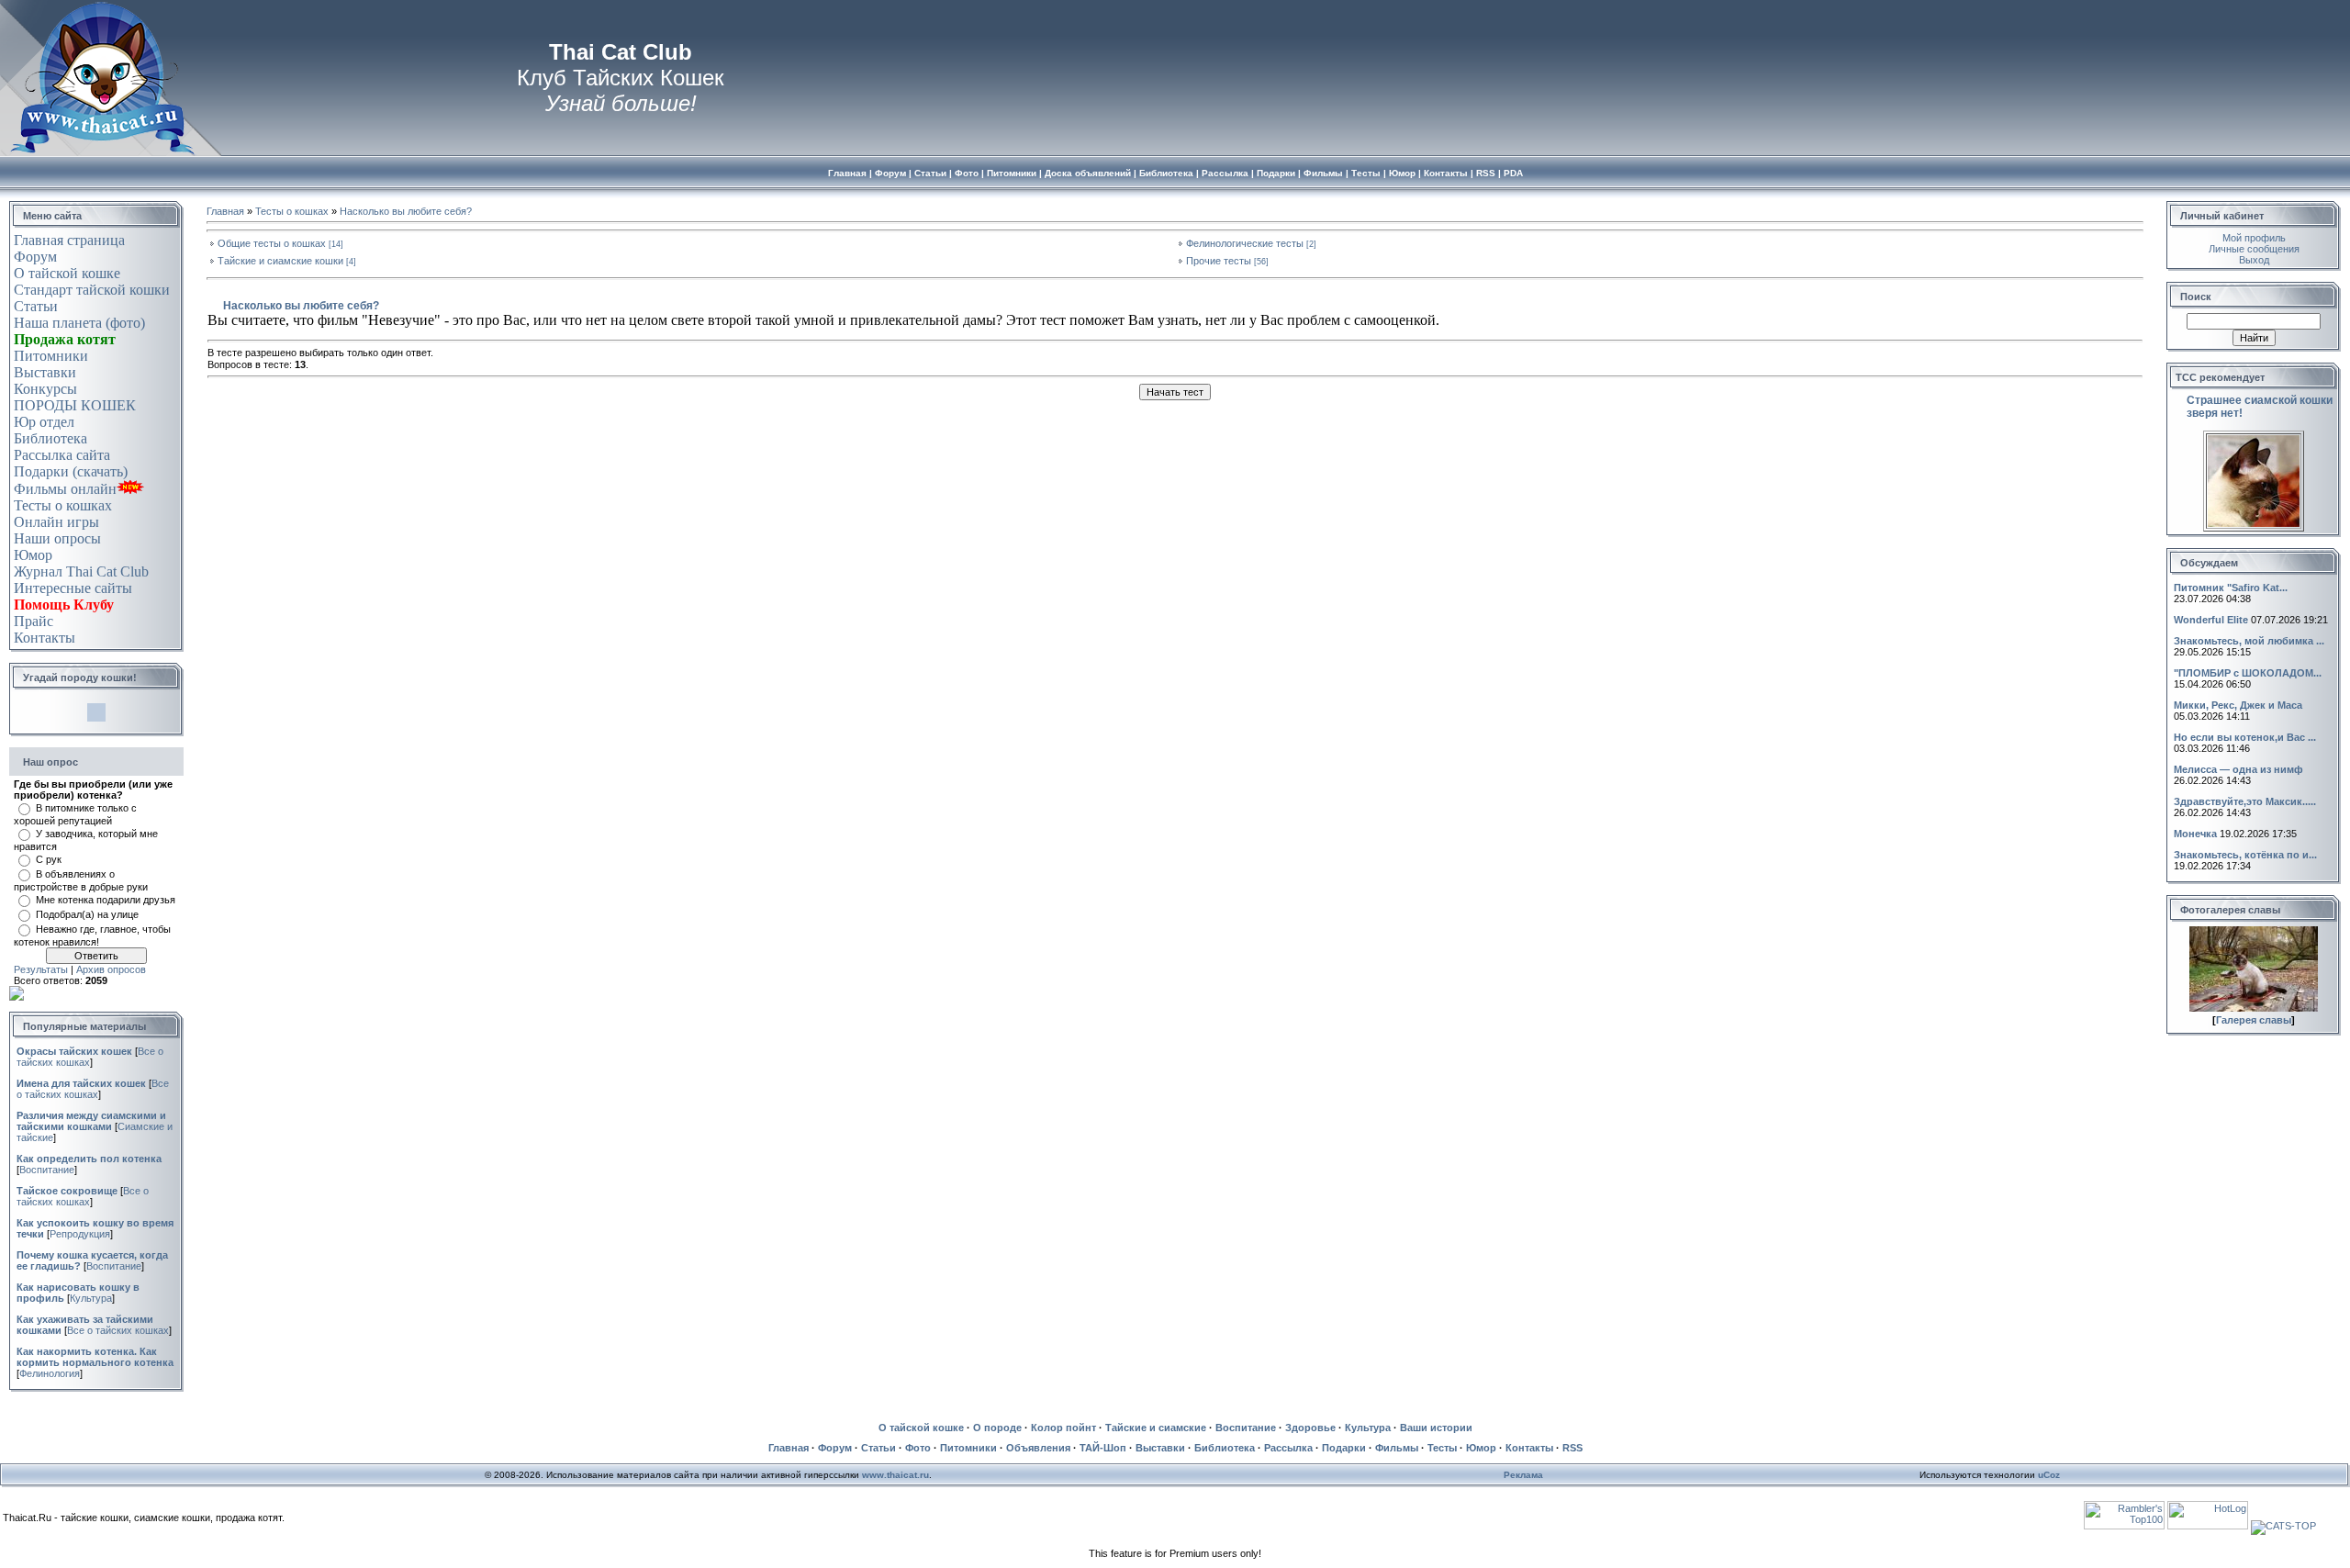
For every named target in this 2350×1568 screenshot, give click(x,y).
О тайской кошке (67, 273)
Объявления (1038, 1448)
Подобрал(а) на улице (87, 914)
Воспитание (47, 1170)
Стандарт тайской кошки (92, 290)
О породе (997, 1428)
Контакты (45, 638)
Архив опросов (111, 969)
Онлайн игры (56, 522)
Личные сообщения (2254, 249)
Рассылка (1288, 1448)
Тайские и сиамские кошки (280, 261)
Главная (225, 211)
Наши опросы (57, 538)
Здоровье (1310, 1428)
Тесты (1442, 1448)
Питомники (51, 356)
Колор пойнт (1063, 1428)
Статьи (36, 306)
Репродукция (80, 1234)
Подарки (1344, 1448)
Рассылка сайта (62, 455)
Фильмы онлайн (65, 489)
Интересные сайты (73, 588)
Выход (2254, 260)
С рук (49, 859)
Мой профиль (2254, 238)
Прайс (34, 621)
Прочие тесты (1219, 261)
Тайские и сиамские (1156, 1428)
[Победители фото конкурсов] (2254, 1008)
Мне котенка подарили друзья (106, 900)
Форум (35, 257)
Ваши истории (1436, 1428)
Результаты (41, 969)
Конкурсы (45, 389)
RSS (1572, 1448)
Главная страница (69, 240)
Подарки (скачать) (71, 471)
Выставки (45, 372)
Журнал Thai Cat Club (81, 571)
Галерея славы (2254, 1020)
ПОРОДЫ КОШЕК (75, 405)
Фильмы (1397, 1448)
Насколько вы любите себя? (406, 211)
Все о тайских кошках (93, 1089)
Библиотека (50, 438)
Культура (91, 1298)
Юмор (33, 555)
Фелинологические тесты (1245, 243)
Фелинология (50, 1373)
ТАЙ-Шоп (1103, 1448)
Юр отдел (44, 422)
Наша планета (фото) (79, 323)
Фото (918, 1448)
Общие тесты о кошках (272, 243)
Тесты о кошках (63, 505)
